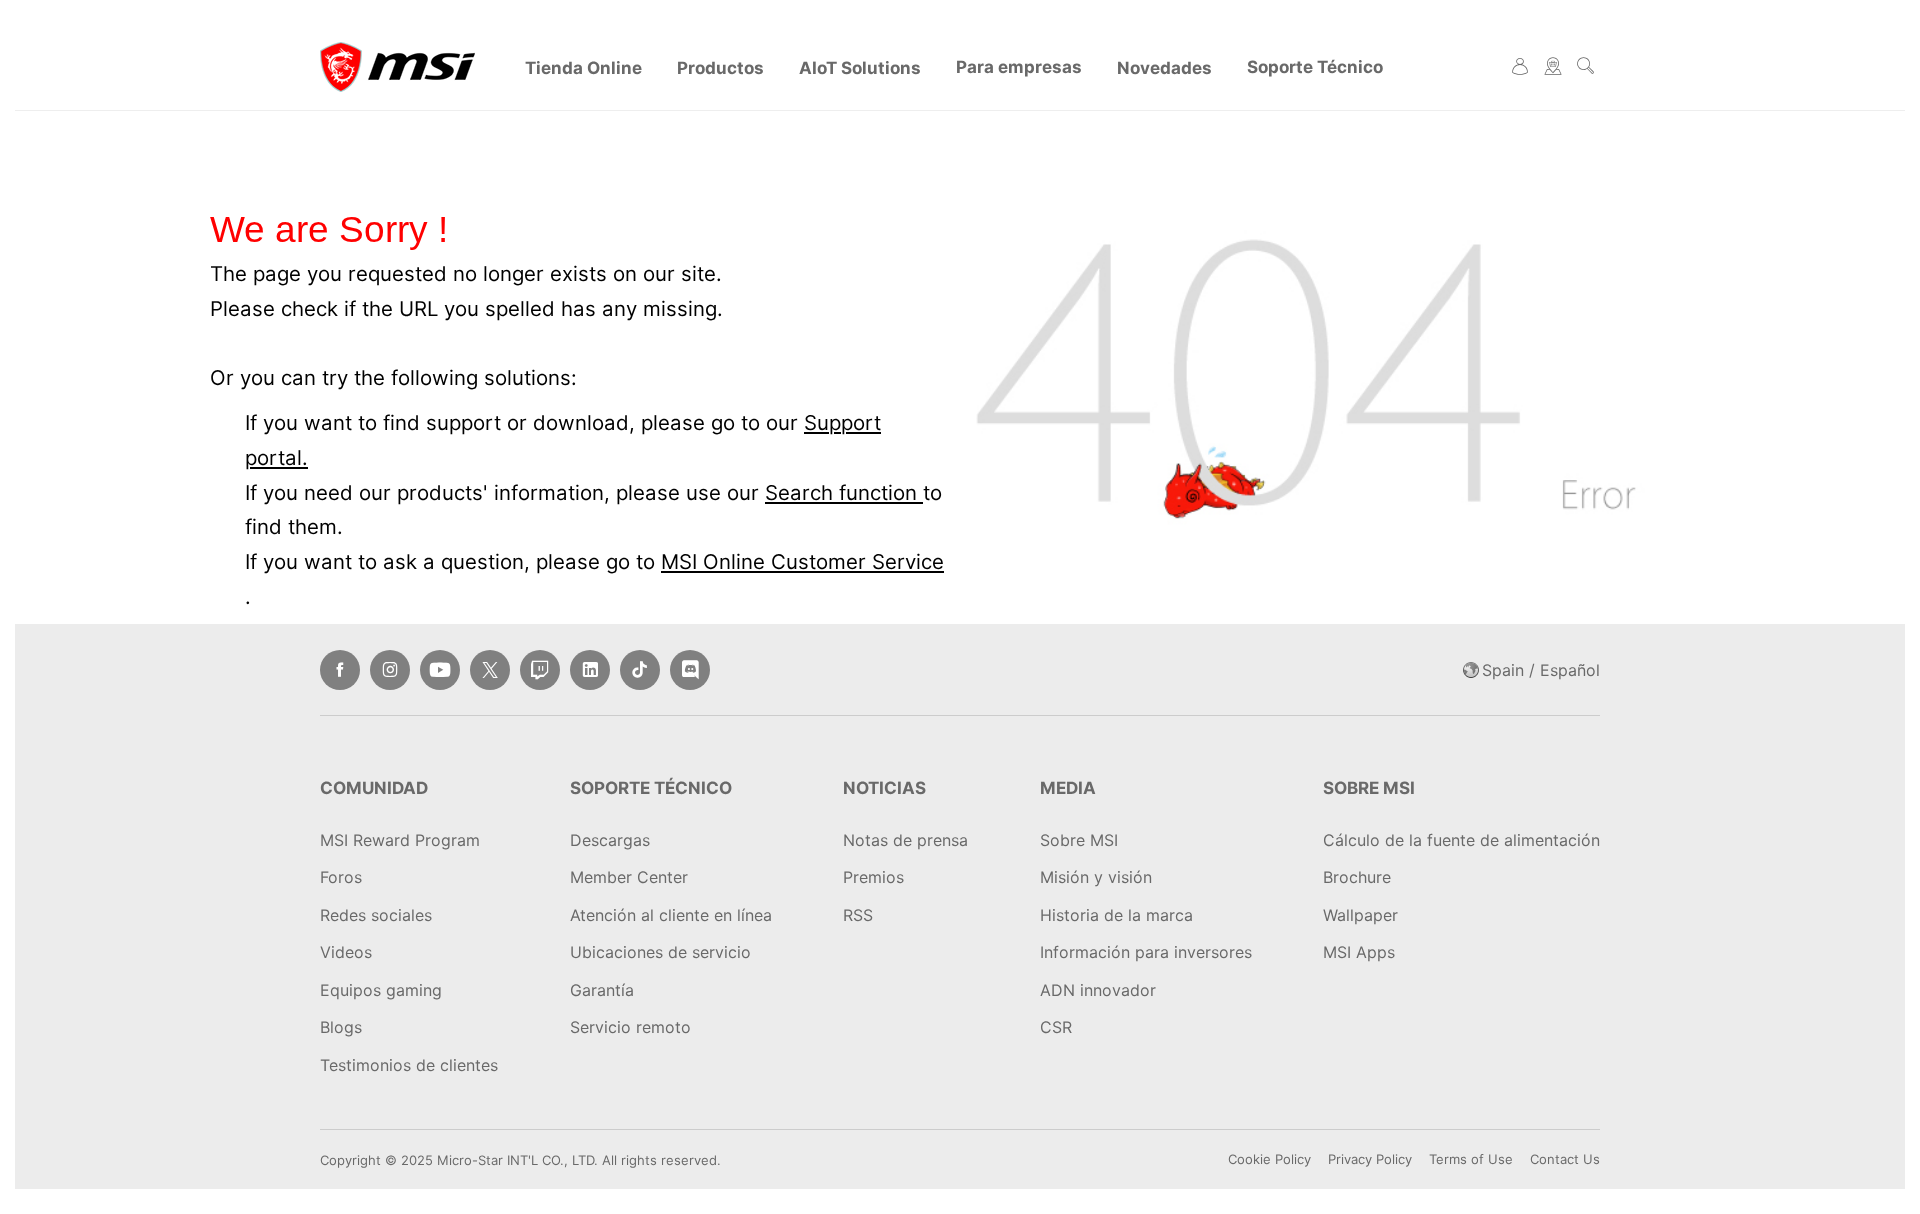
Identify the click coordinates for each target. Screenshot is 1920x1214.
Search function (844, 492)
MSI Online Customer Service (802, 561)
